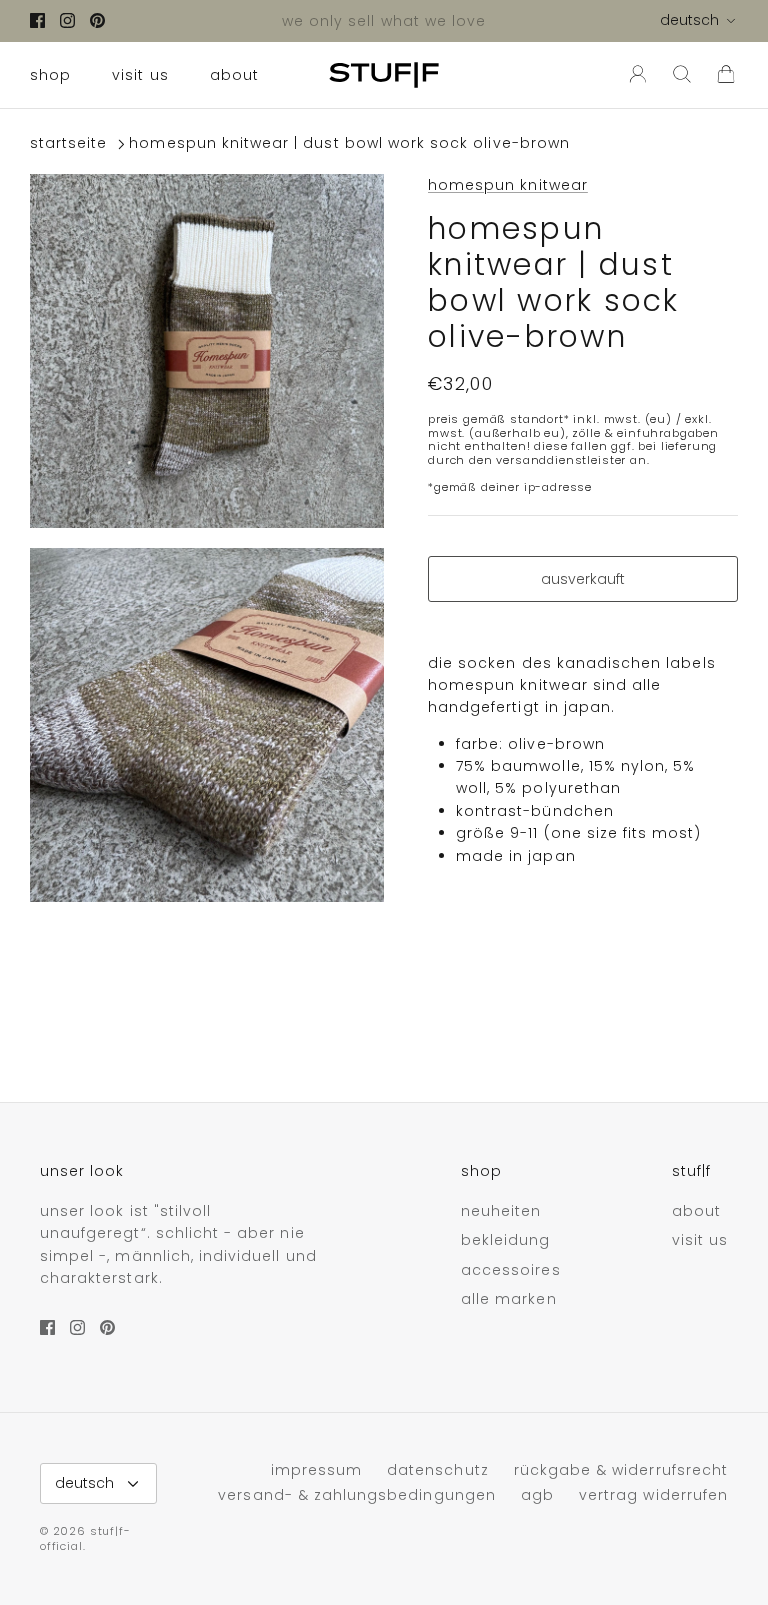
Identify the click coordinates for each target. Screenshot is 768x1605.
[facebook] (37, 20)
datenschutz (438, 1470)
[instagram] (67, 20)
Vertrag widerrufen (653, 1495)
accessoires (511, 1270)
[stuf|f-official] (384, 75)
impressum (316, 1470)
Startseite (69, 144)
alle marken (509, 1299)
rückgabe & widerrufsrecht (621, 1470)
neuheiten (501, 1211)
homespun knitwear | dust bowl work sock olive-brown (349, 144)
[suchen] (682, 75)
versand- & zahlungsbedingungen (357, 1495)
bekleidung (506, 1240)
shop (50, 75)
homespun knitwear (508, 185)
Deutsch (689, 20)
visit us (140, 75)
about (234, 75)
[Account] (634, 75)
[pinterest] (97, 20)
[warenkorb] (726, 75)
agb (537, 1495)
